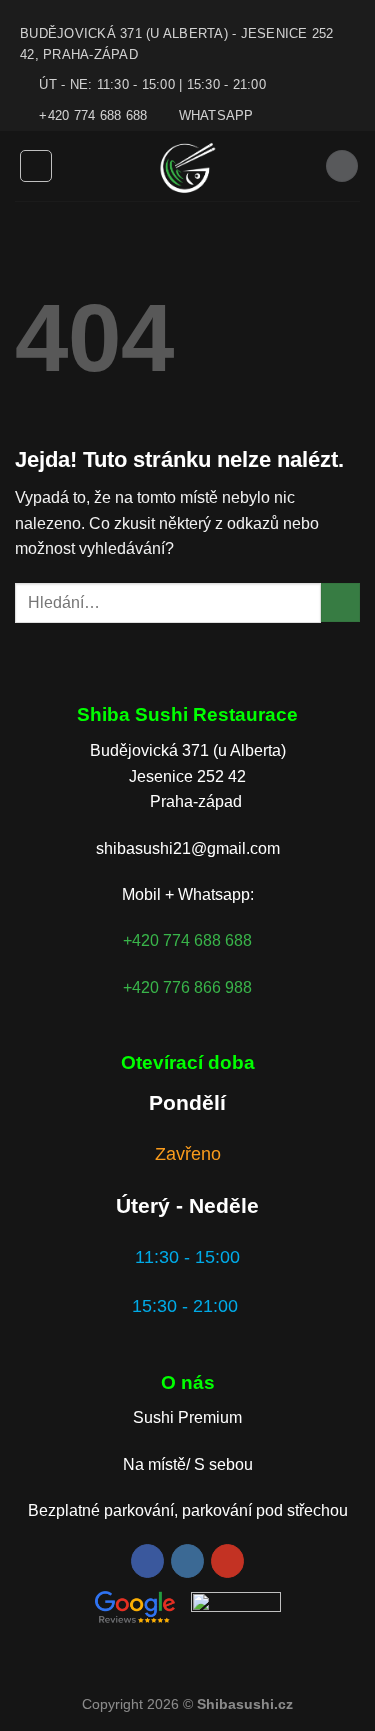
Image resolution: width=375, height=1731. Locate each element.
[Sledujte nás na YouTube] (227, 1561)
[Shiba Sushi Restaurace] (187, 166)
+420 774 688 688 (187, 940)
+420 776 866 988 (187, 987)
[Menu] (36, 166)
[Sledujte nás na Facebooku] (147, 1561)
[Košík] (342, 166)
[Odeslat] (340, 602)
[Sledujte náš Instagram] (187, 1561)
